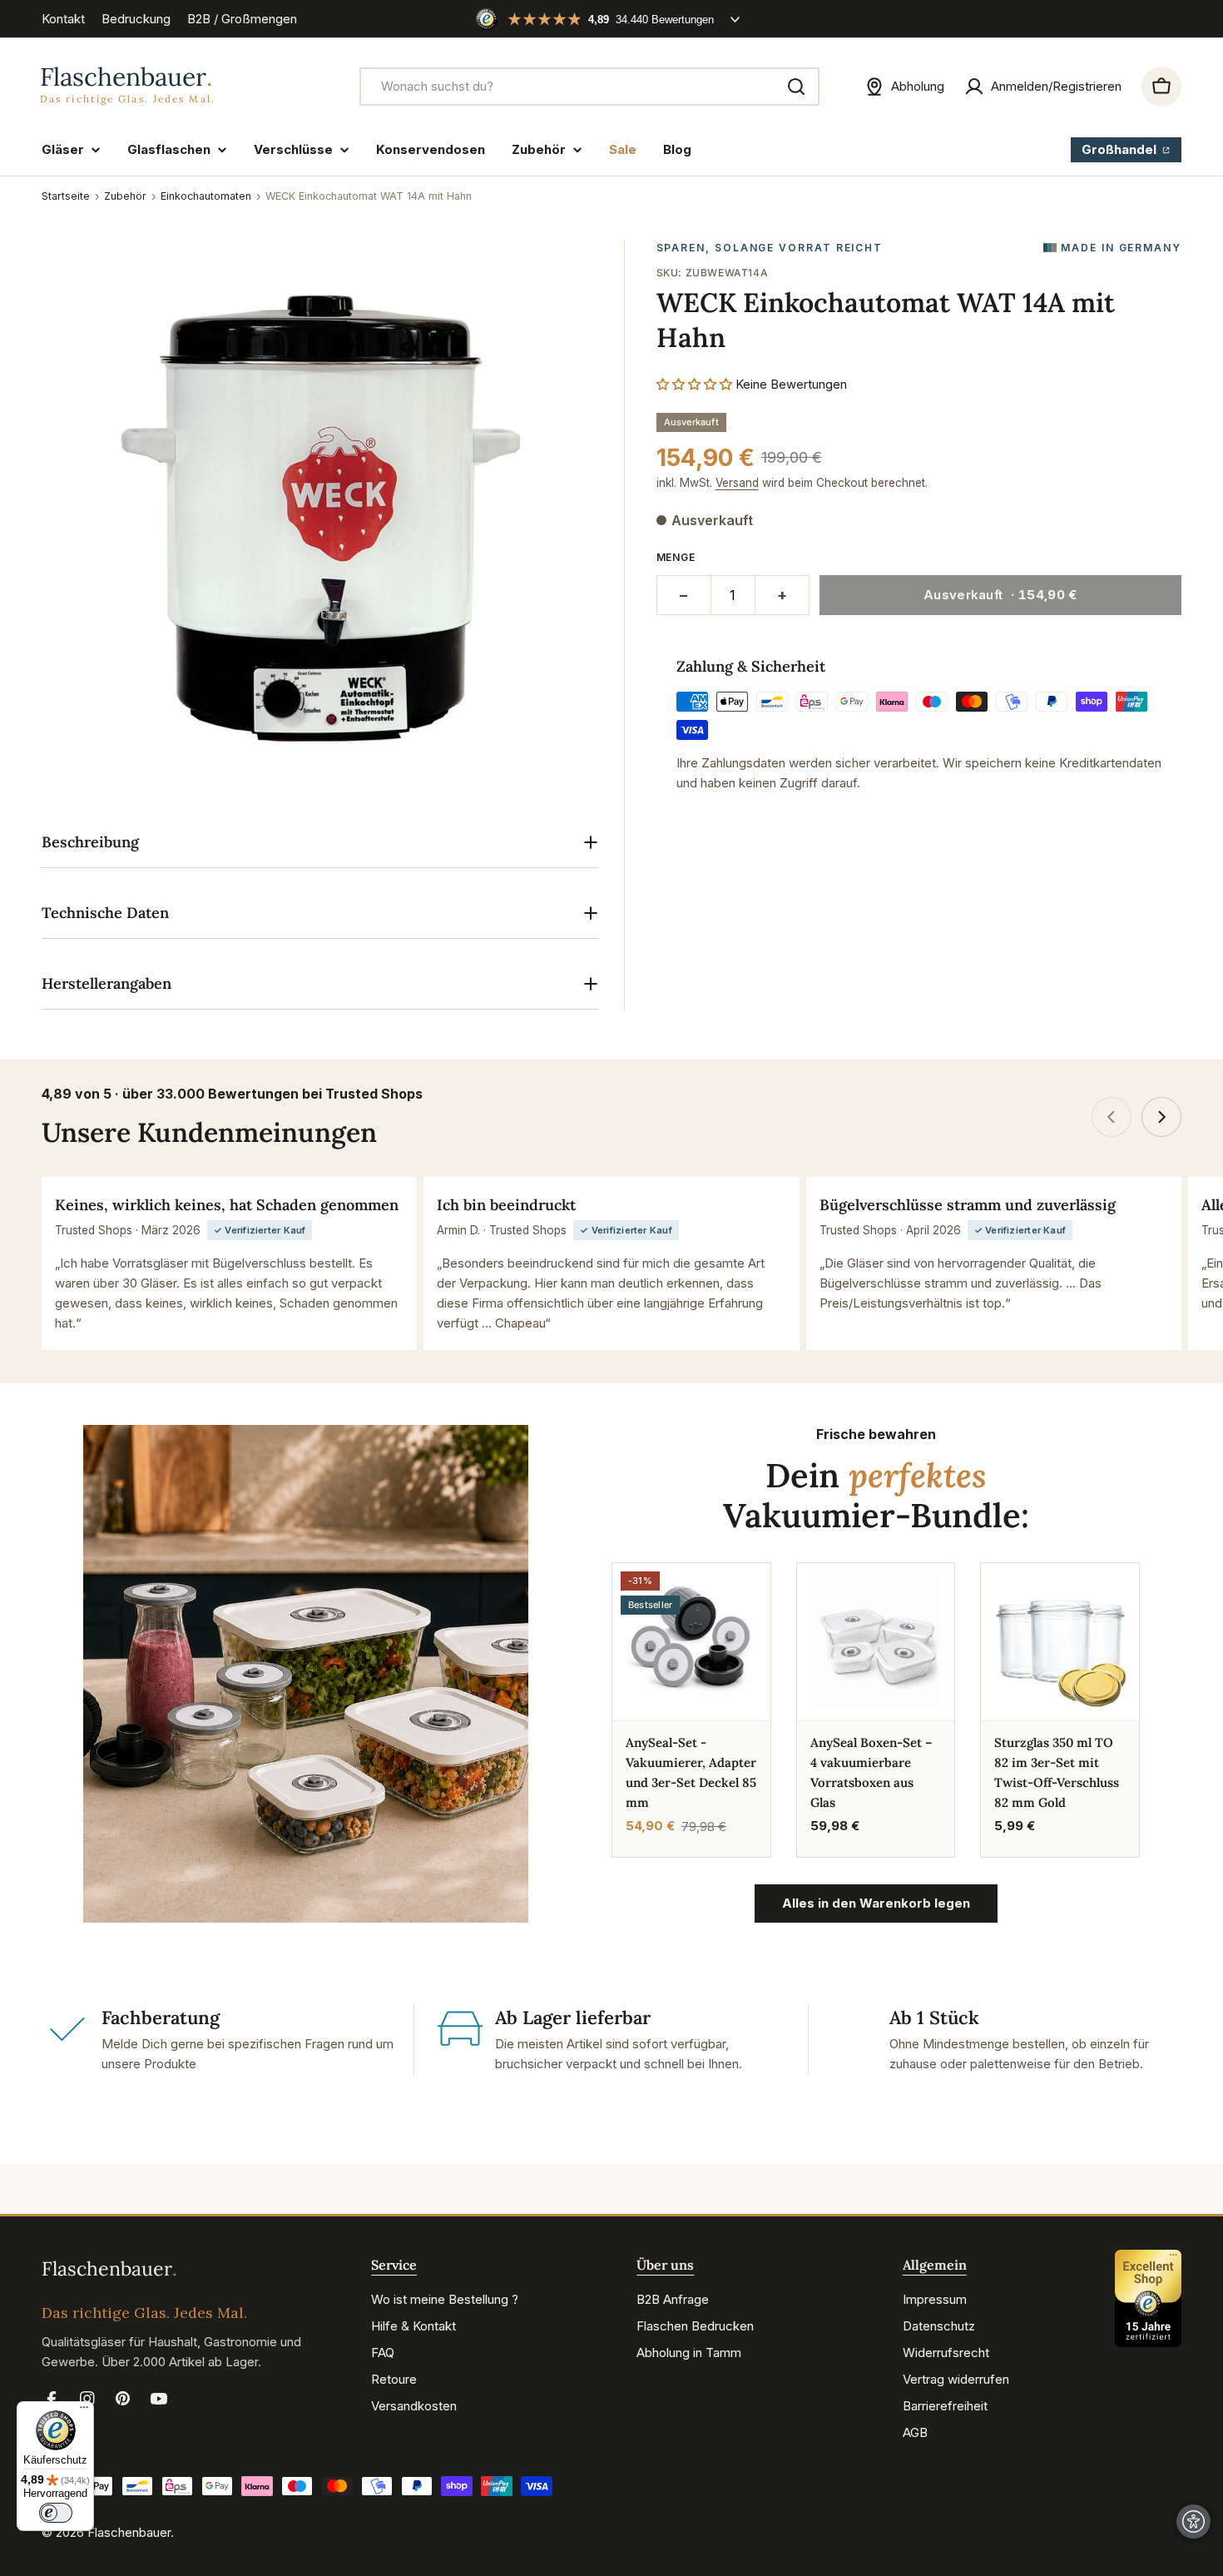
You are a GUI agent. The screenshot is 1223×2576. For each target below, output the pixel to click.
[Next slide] (1161, 1117)
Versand (737, 483)
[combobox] (589, 87)
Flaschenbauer (129, 2532)
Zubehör (125, 196)
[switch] (56, 2513)
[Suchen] (796, 87)
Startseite (66, 196)
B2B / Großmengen (242, 19)
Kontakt (63, 19)
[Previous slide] (1112, 1117)
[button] (696, 383)
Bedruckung (136, 19)
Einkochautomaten (206, 196)
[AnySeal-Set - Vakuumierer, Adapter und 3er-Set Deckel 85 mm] (691, 1642)
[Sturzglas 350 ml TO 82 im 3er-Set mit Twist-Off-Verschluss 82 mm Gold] (1060, 1642)
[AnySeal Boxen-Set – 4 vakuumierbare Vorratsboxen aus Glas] (876, 1642)
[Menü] (84, 2411)
